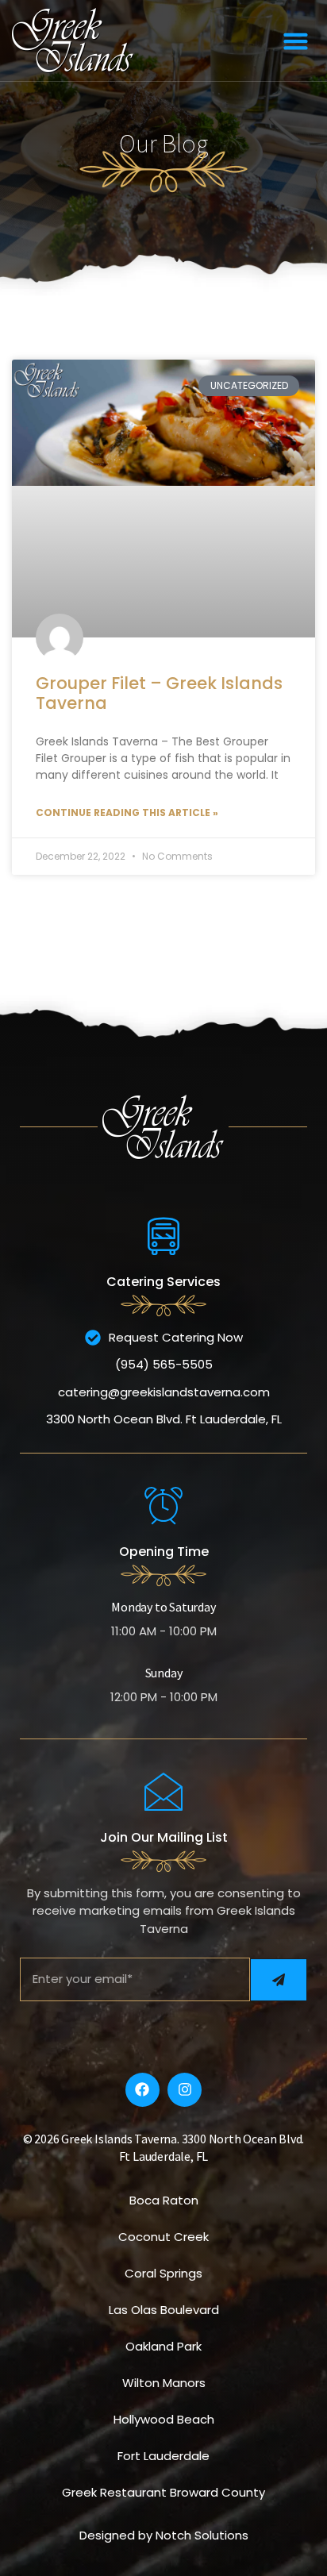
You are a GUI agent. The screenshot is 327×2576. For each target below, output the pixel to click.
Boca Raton (164, 2200)
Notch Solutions (202, 2535)
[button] (295, 40)
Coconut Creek (163, 2237)
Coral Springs (163, 2273)
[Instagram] (185, 2090)
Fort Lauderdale (163, 2456)
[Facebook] (142, 2090)
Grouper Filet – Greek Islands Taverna (159, 693)
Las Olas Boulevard (164, 2310)
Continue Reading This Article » (127, 812)
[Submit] (279, 1980)
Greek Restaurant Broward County (163, 2492)
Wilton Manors (164, 2383)
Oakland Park (163, 2346)
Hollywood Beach (164, 2419)
